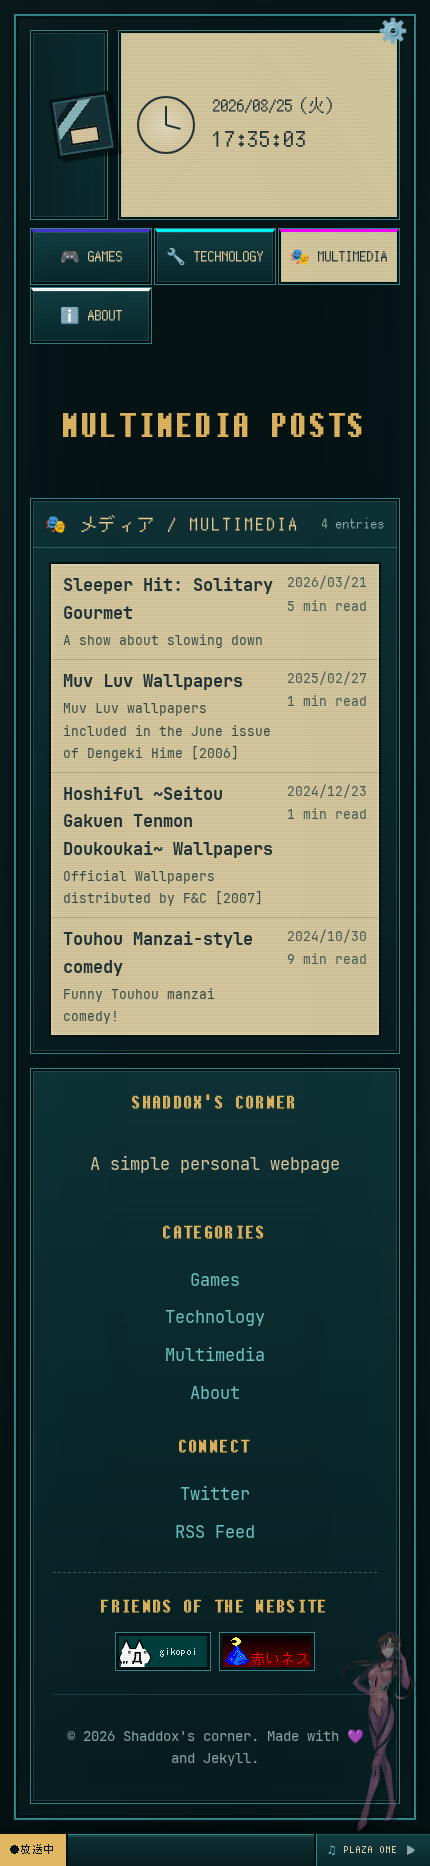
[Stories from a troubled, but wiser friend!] (267, 1651)
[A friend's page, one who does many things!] (163, 1651)
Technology (215, 1317)
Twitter (215, 1494)
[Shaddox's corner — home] (83, 125)
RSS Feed (215, 1532)
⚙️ (393, 30)
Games (215, 1280)
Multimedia (215, 1355)
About (215, 1393)
